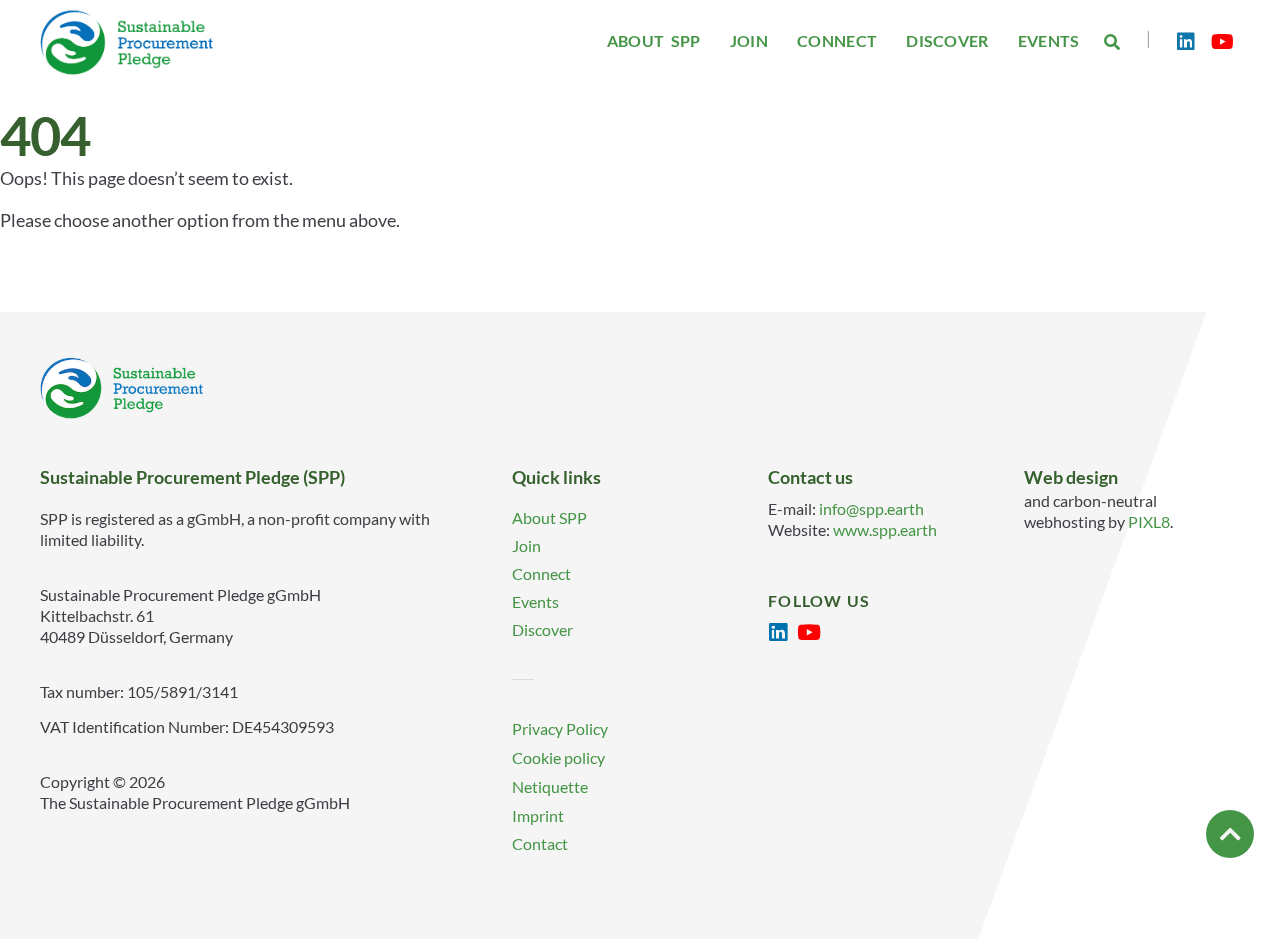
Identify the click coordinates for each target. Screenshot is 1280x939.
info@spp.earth (871, 508)
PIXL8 (1149, 521)
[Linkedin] (1186, 42)
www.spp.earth (885, 529)
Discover (542, 629)
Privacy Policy (560, 728)
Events (535, 601)
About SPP (549, 517)
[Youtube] (1222, 42)
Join (526, 545)
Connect (541, 573)
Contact (540, 843)
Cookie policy (558, 757)
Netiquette (550, 786)
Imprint (538, 815)
